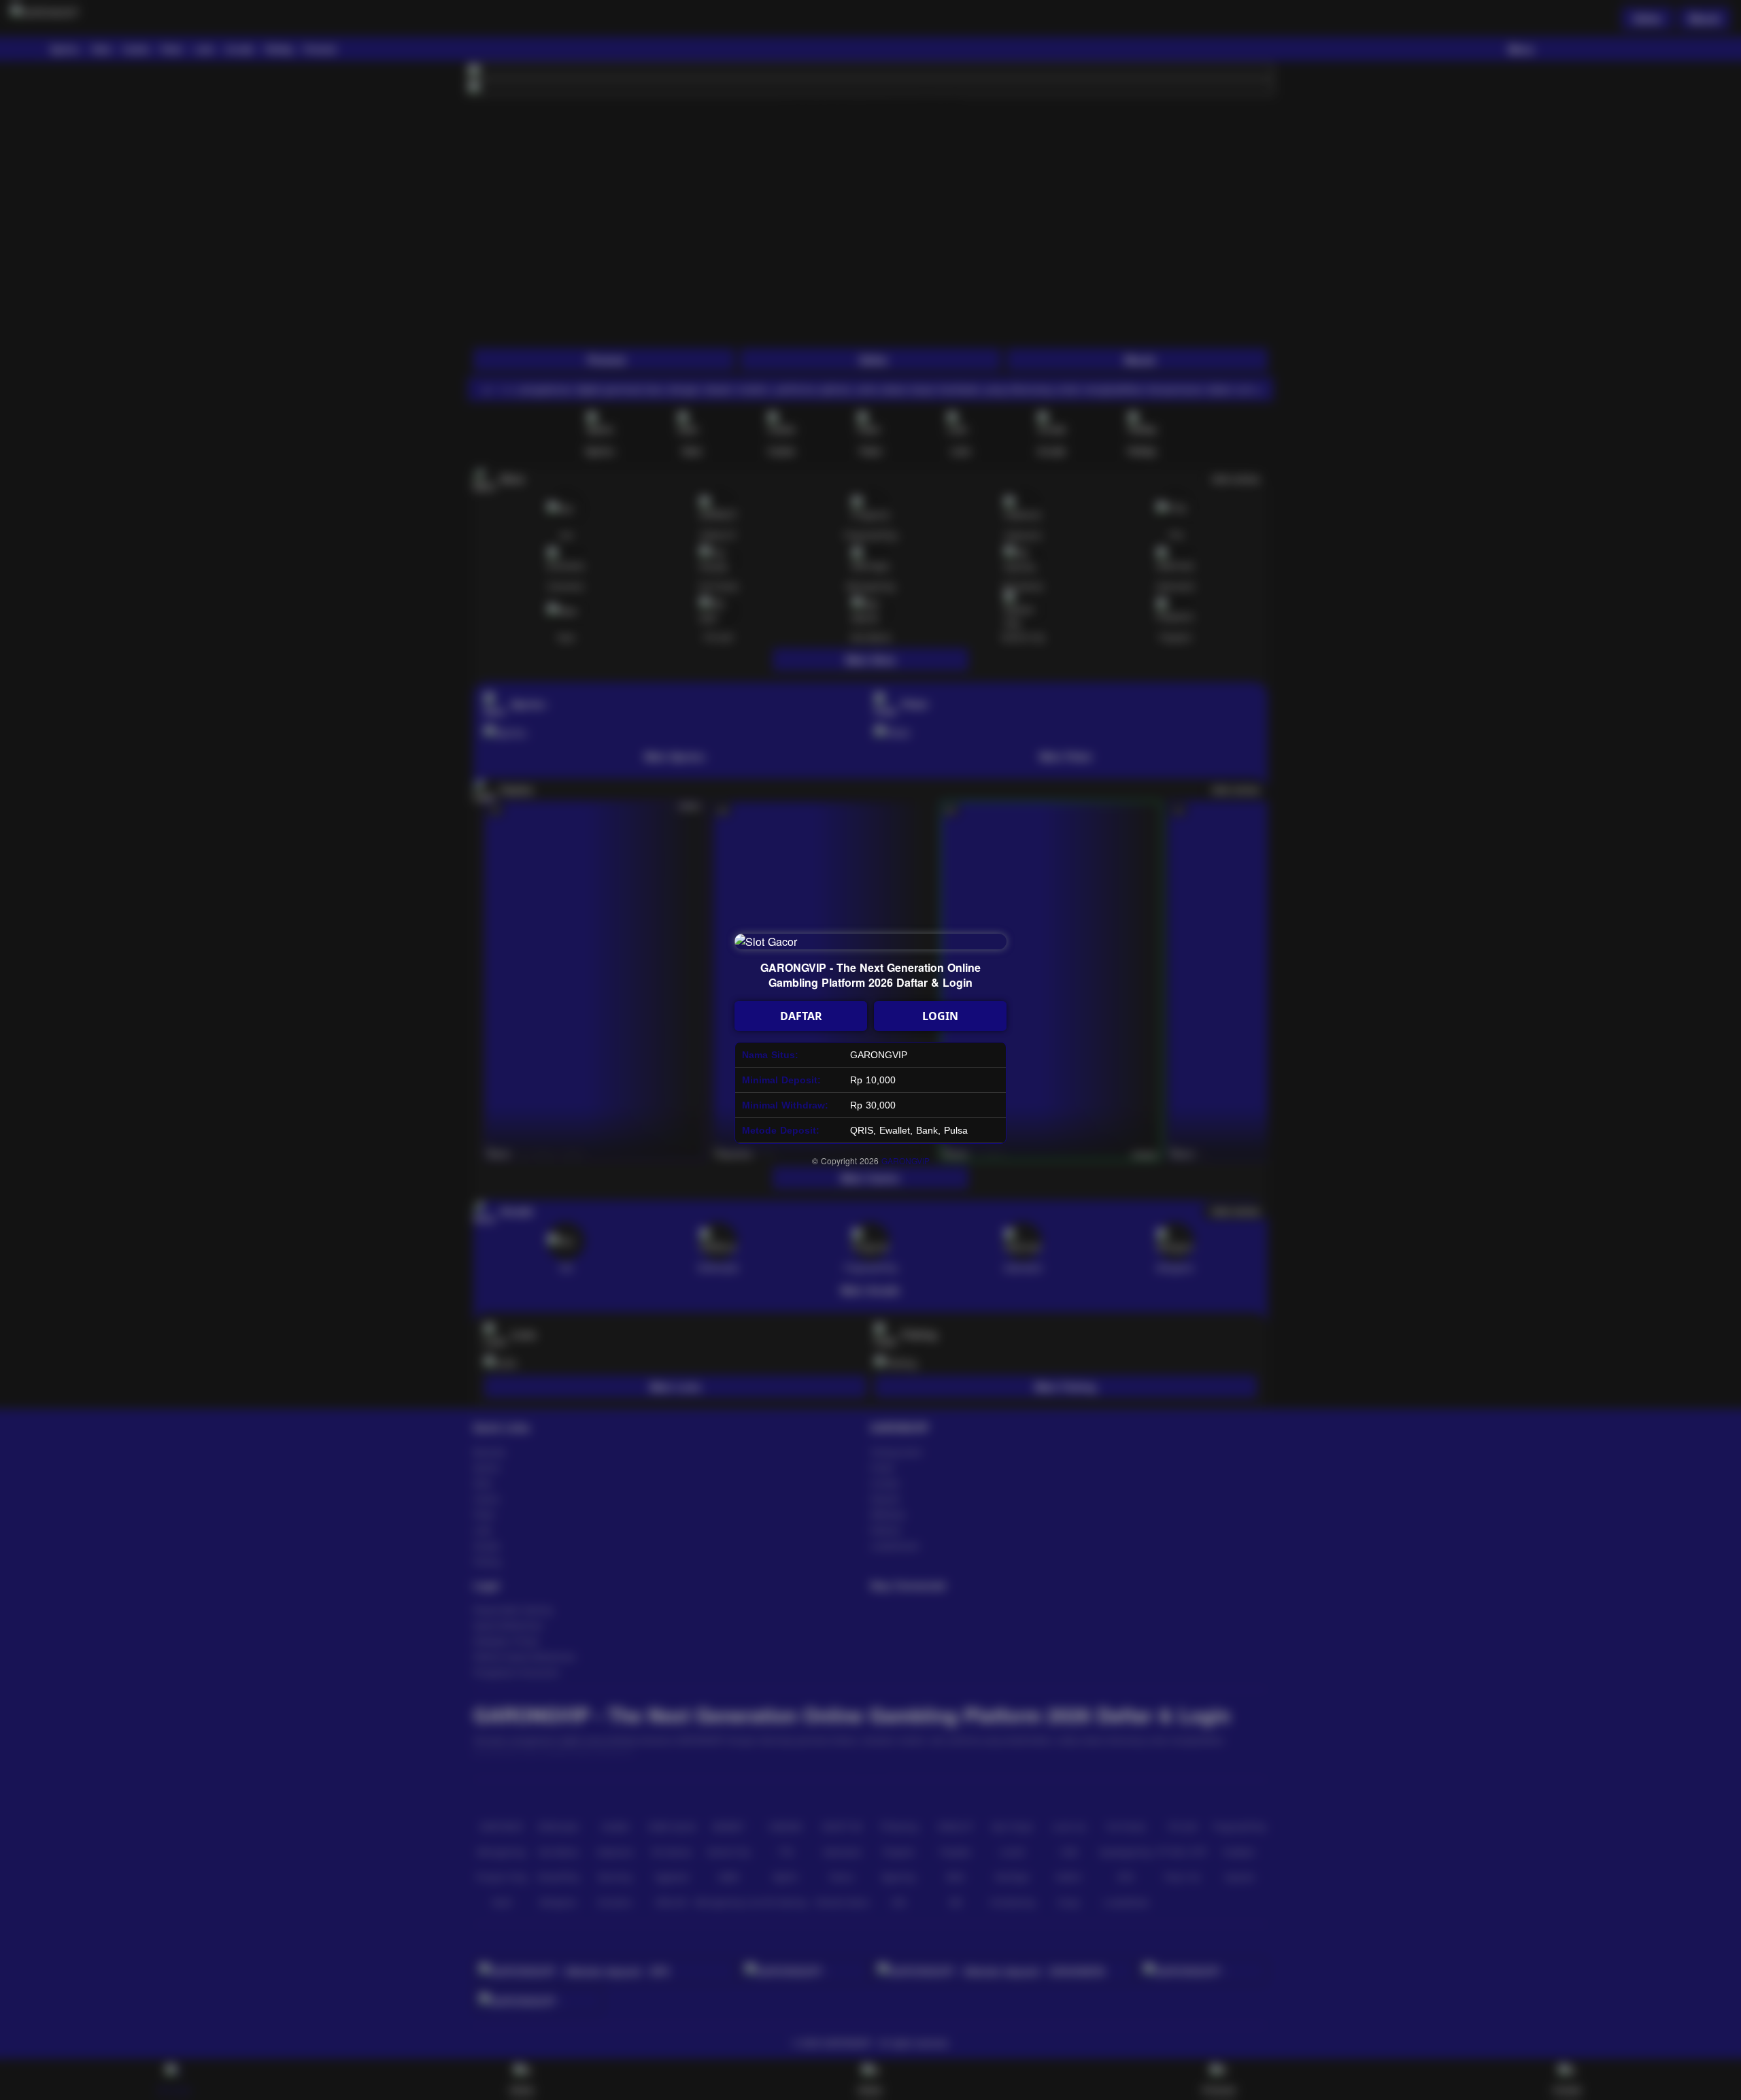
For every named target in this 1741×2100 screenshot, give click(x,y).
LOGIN (940, 1016)
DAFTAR (801, 1016)
